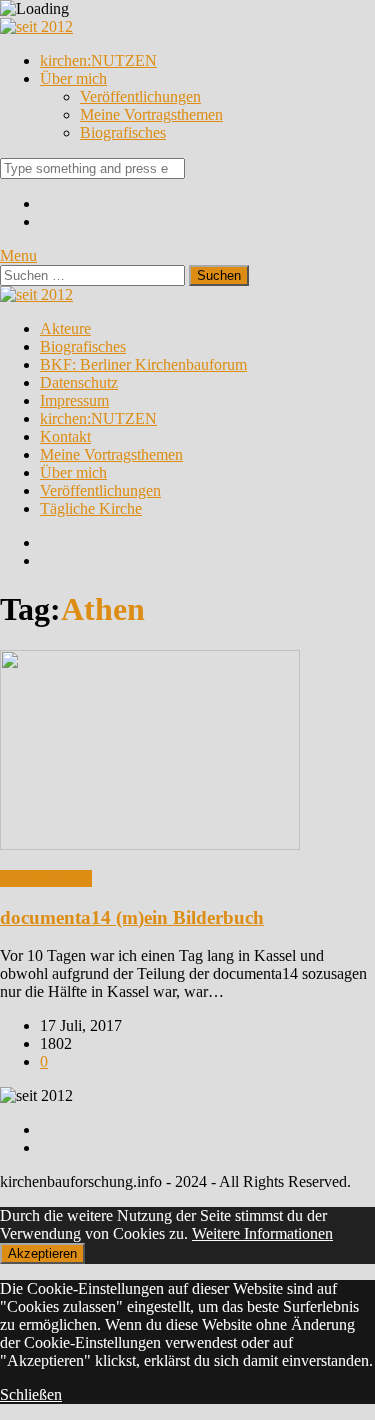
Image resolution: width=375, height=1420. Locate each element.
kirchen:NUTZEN (98, 60)
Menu (18, 255)
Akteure (65, 328)
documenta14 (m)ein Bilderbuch (132, 917)
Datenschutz (79, 382)
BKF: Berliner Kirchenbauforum (143, 364)
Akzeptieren (42, 1253)
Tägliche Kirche (91, 508)
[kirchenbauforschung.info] (36, 26)
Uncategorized (46, 878)
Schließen (31, 1394)
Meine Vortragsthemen (151, 114)
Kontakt (65, 436)
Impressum (74, 400)
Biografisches (123, 132)
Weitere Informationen (262, 1233)
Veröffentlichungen (140, 96)
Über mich (73, 78)
